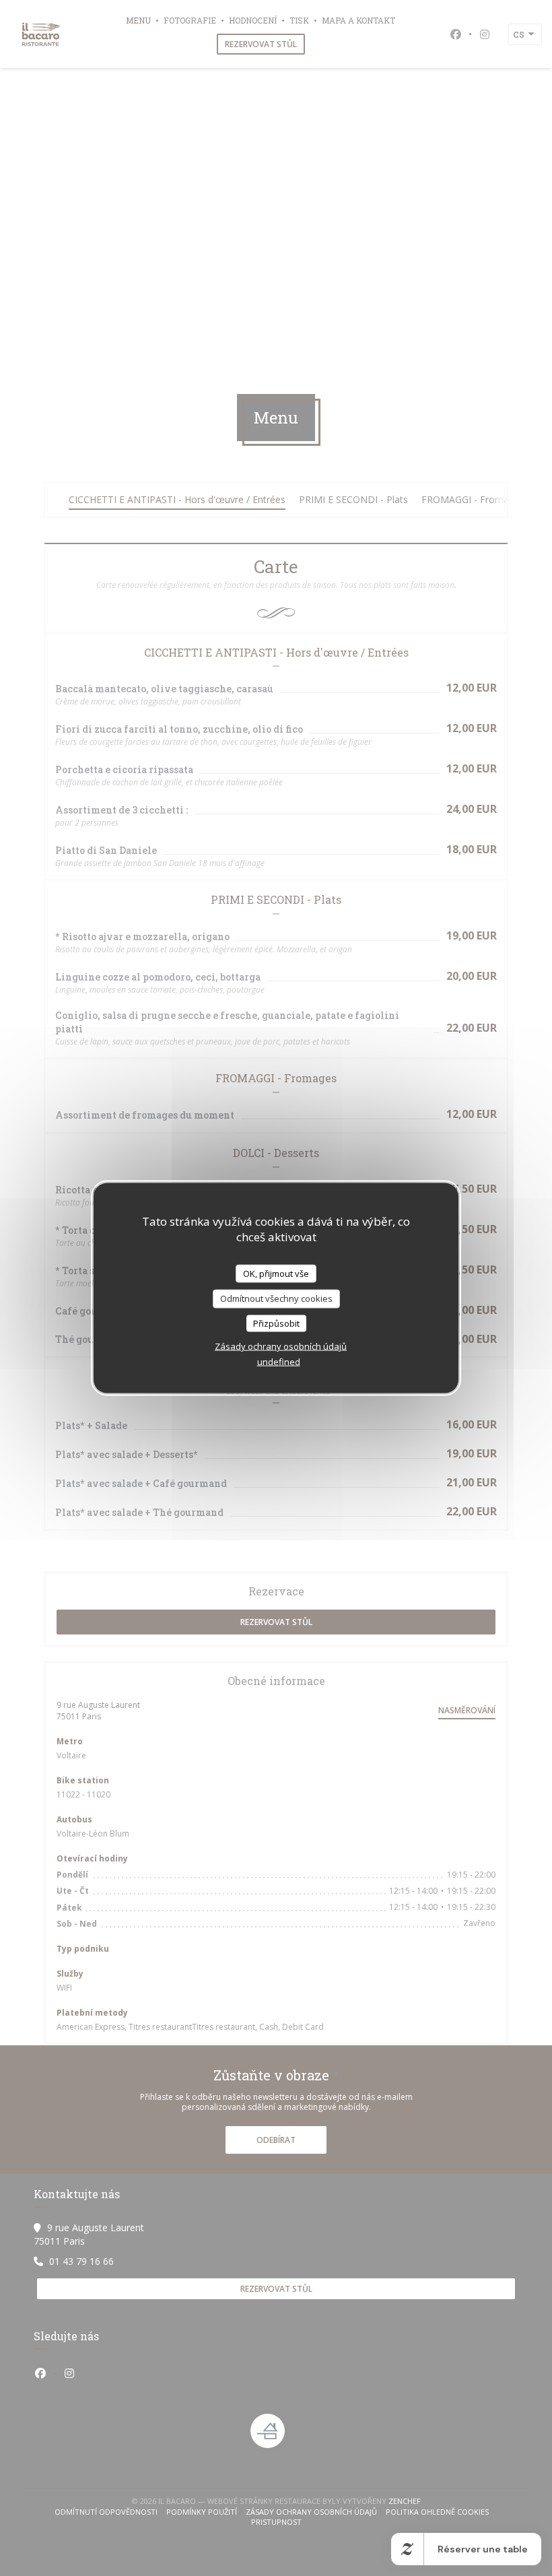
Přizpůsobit (276, 1323)
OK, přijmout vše (276, 1273)
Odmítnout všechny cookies (276, 1298)
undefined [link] (279, 1362)
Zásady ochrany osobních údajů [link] (281, 1346)
